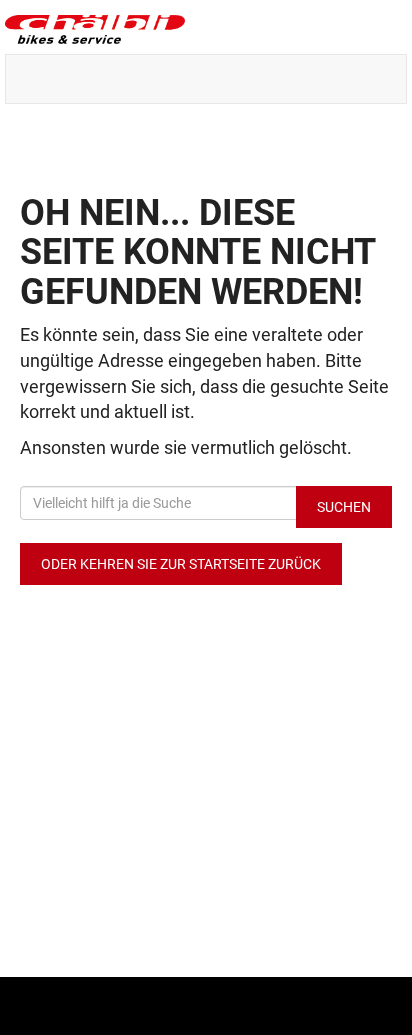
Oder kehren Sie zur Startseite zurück (181, 564)
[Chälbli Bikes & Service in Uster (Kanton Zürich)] (206, 29)
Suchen (344, 507)
